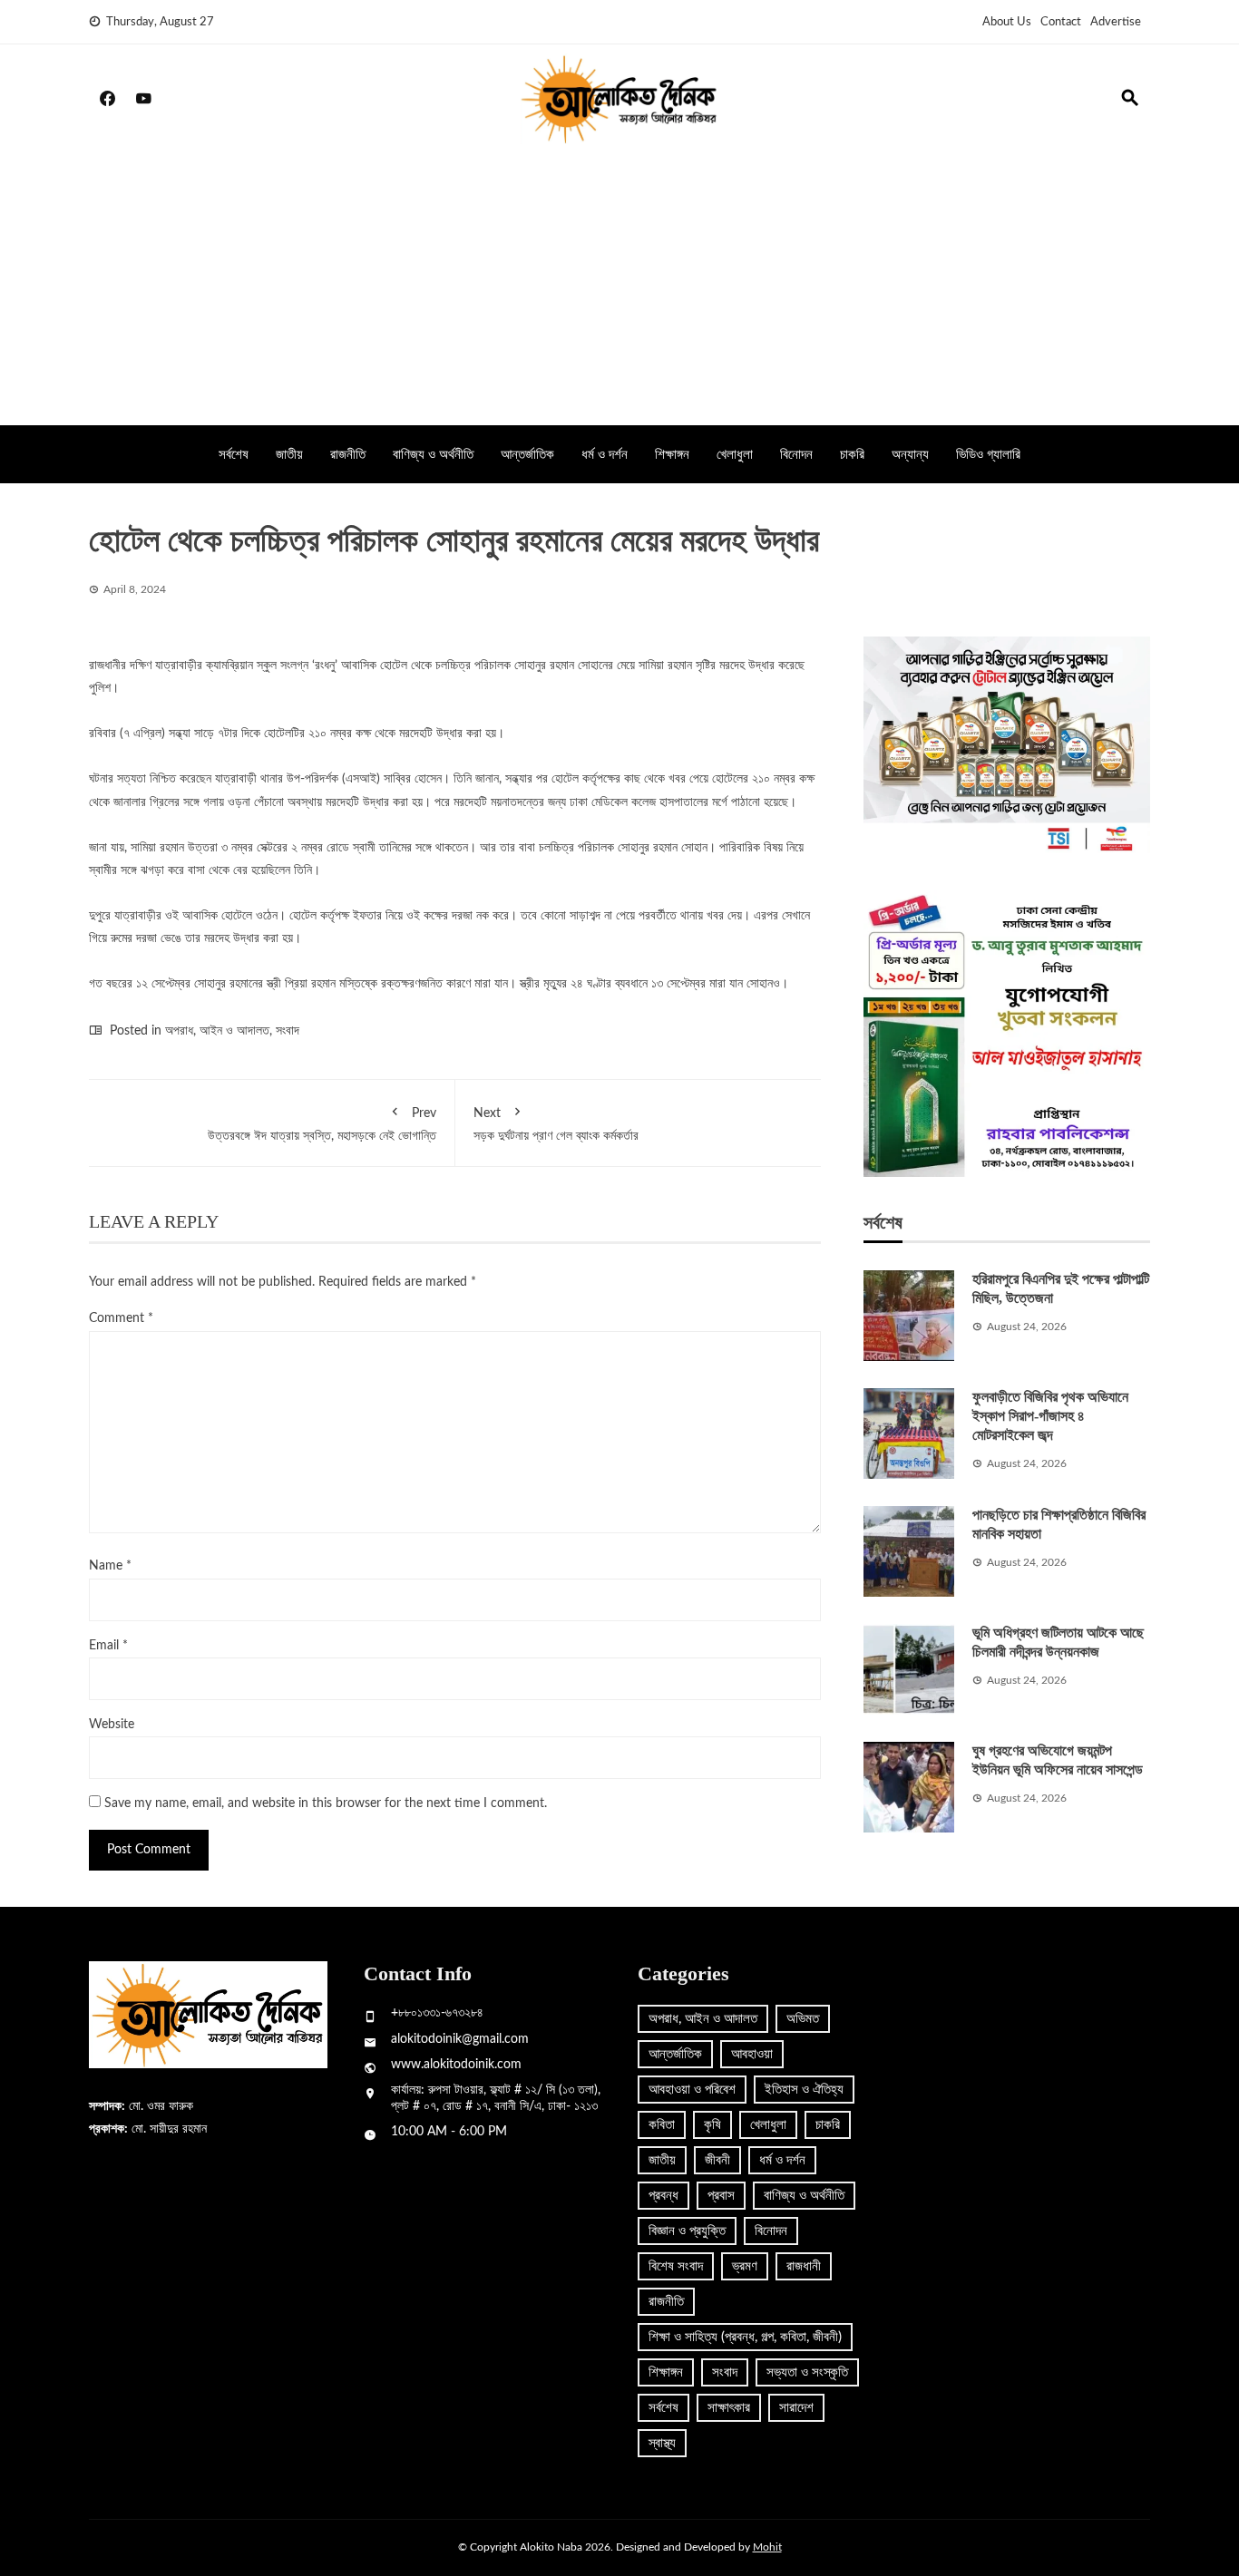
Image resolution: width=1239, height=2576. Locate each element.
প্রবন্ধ (663, 2196)
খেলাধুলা (735, 454)
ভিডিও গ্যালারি (988, 454)
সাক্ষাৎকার (729, 2408)
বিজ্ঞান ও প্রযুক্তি (687, 2231)
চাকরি (852, 454)
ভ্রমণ (745, 2266)
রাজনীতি (348, 454)
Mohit (767, 2547)
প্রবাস (721, 2196)
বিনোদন (796, 454)
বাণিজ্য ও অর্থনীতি (433, 454)
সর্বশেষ (234, 454)
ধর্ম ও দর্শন (605, 454)
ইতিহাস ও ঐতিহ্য (804, 2090)
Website (112, 1725)
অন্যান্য (910, 454)
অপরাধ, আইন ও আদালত (217, 1031)
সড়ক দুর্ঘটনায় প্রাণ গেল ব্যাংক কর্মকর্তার (556, 1125)
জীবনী (717, 2160)
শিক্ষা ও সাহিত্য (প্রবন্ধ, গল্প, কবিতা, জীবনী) (745, 2337)
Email (108, 1646)
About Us (1007, 22)
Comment (121, 1318)
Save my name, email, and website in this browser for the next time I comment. (326, 1803)
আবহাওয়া (752, 2054)
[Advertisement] (619, 289)
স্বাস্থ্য (662, 2443)
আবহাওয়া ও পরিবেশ (692, 2090)
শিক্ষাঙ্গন (672, 454)
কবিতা (662, 2125)
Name (110, 1566)
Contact (1061, 22)
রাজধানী (804, 2266)
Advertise (1116, 22)
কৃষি (712, 2125)
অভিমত (803, 2019)
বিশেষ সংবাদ (676, 2266)
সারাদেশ (796, 2408)
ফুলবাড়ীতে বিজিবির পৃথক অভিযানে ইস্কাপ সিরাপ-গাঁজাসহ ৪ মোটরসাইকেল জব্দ (1050, 1416)
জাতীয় (289, 454)
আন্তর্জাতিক (527, 454)
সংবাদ (288, 1031)
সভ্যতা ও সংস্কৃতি (807, 2372)
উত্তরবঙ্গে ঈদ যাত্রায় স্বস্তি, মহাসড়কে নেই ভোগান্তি (322, 1125)
